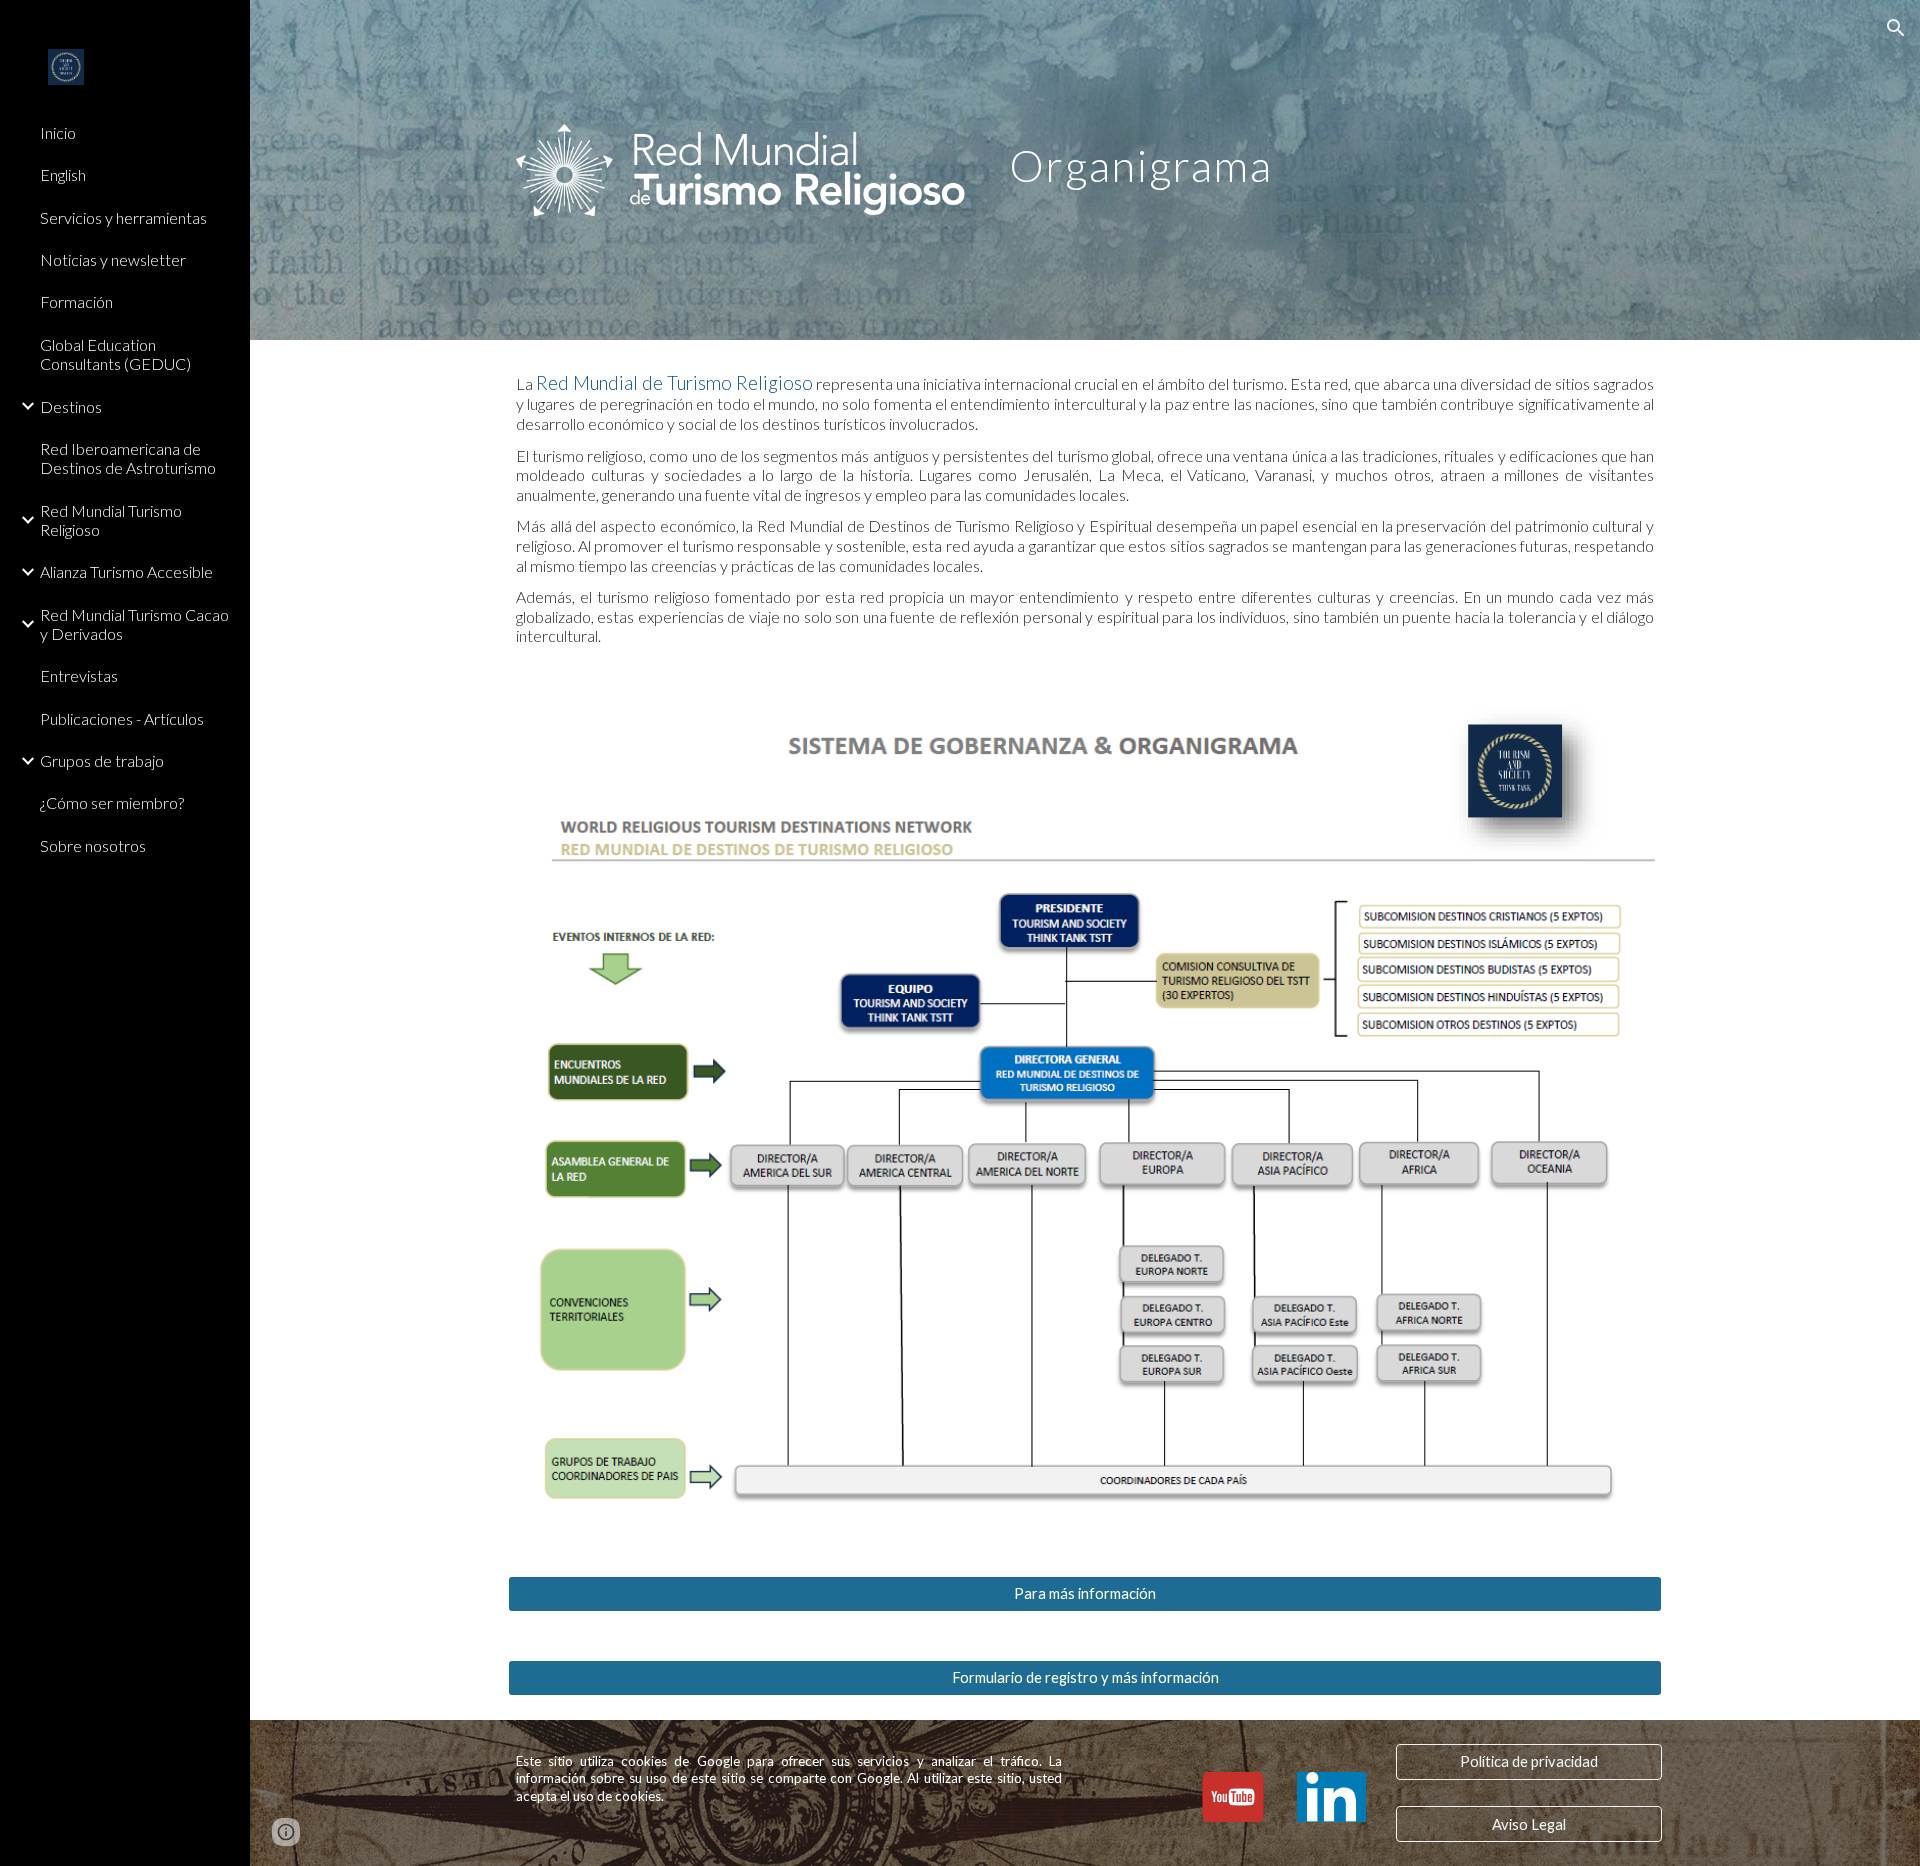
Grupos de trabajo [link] (102, 760)
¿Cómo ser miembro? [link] (112, 802)
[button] (1896, 28)
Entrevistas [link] (79, 675)
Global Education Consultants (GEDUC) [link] (115, 354)
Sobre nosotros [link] (93, 845)
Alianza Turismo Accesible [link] (126, 571)
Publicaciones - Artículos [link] (122, 718)
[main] (1282, 151)
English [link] (63, 174)
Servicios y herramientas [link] (123, 217)
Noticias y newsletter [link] (113, 259)
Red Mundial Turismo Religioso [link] (111, 520)
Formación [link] (76, 301)
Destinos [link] (71, 406)
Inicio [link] (58, 132)
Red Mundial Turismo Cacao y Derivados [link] (134, 624)
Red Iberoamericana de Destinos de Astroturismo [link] (128, 458)
